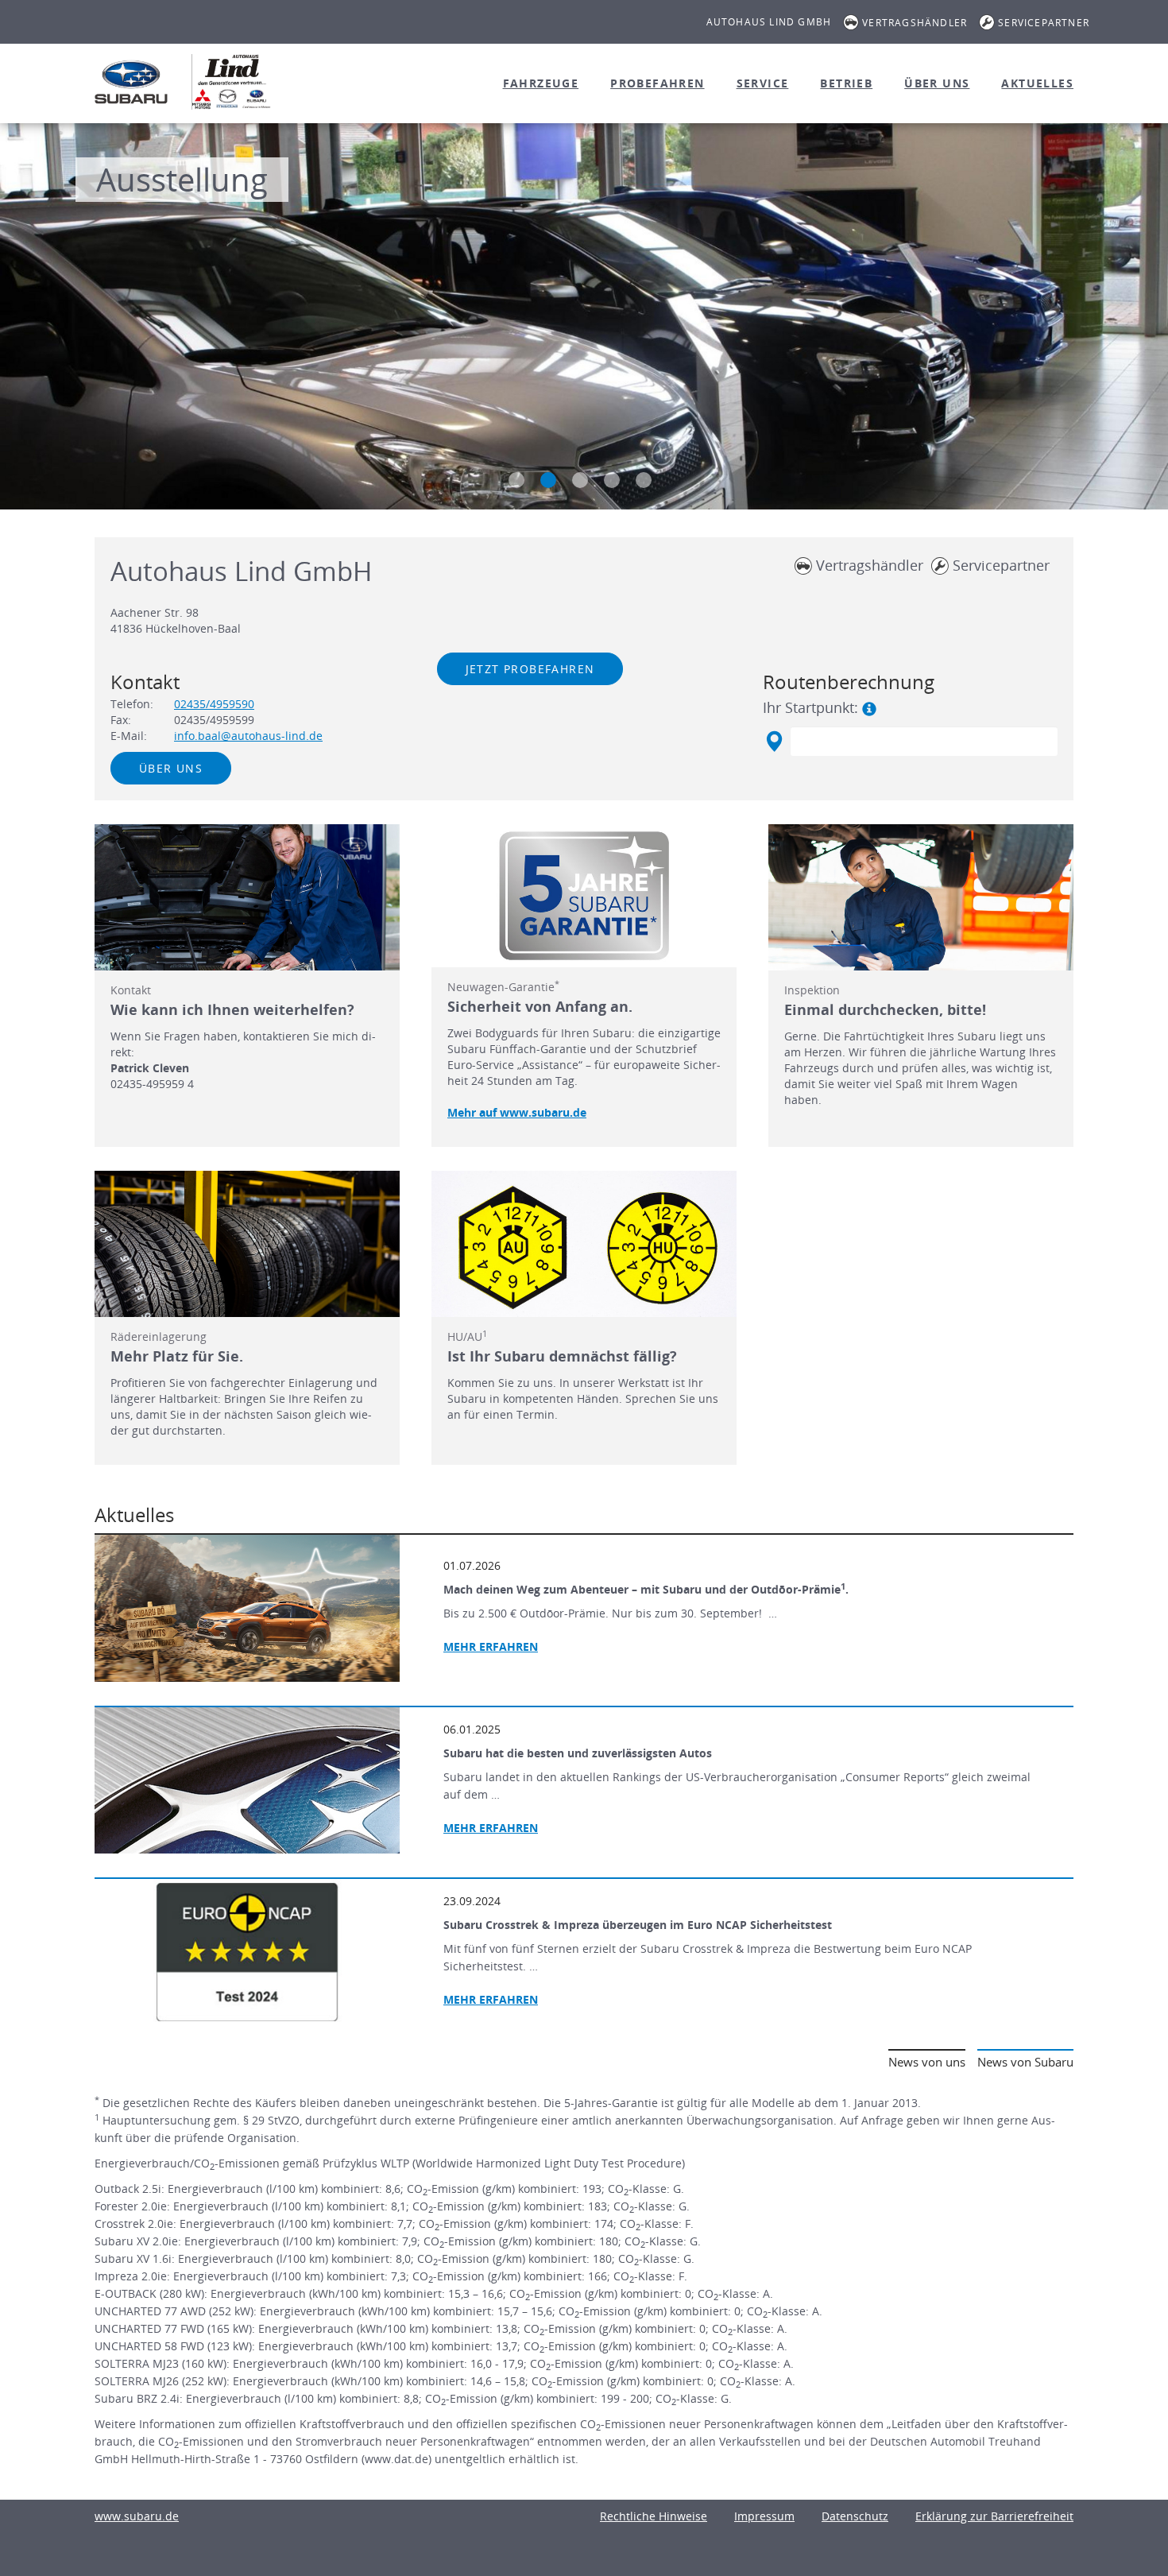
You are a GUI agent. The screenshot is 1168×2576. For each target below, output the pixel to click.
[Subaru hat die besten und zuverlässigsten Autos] (247, 1780)
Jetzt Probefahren (530, 669)
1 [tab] (516, 480)
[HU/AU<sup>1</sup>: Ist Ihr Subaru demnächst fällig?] (584, 1244)
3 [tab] (580, 480)
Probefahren (657, 83)
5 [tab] (644, 480)
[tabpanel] (584, 318)
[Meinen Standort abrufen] (774, 742)
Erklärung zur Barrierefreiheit (994, 2516)
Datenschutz (855, 2516)
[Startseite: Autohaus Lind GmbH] (131, 82)
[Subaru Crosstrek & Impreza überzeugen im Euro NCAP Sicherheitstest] (247, 1952)
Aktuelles (1037, 83)
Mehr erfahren (491, 1646)
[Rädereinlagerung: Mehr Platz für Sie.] (247, 1244)
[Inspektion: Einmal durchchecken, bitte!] (921, 897)
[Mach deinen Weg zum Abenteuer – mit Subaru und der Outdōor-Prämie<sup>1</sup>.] (247, 1608)
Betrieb (846, 83)
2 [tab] (548, 480)
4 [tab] (612, 480)
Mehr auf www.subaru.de (517, 1112)
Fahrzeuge (541, 83)
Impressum (764, 2516)
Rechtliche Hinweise (654, 2516)
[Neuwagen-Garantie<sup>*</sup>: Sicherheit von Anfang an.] (584, 896)
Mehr (491, 1828)
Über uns (937, 83)
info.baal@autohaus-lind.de (248, 736)
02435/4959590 (214, 704)
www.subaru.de (137, 2516)
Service (763, 83)
